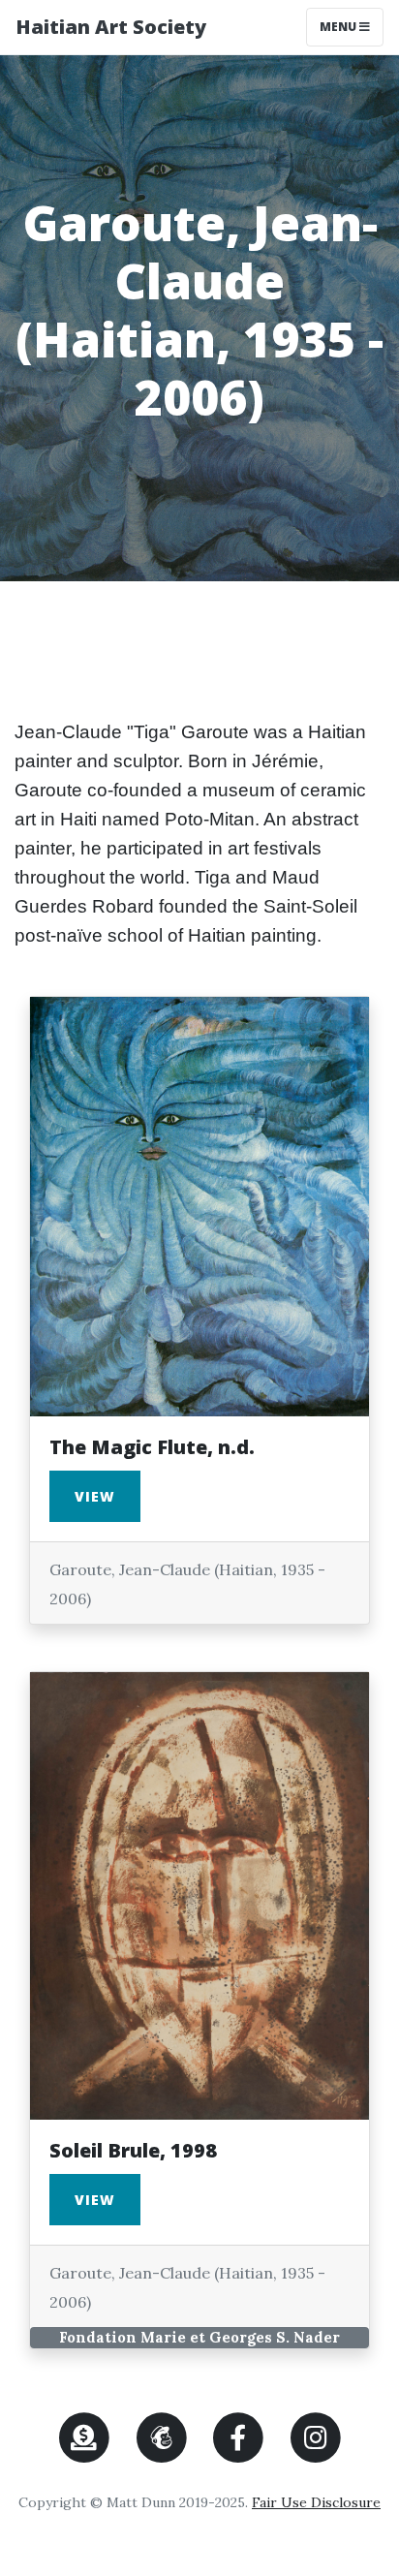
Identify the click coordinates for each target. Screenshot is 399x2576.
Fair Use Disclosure (316, 2502)
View (95, 1496)
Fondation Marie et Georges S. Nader (199, 2337)
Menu (351, 26)
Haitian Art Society (111, 27)
